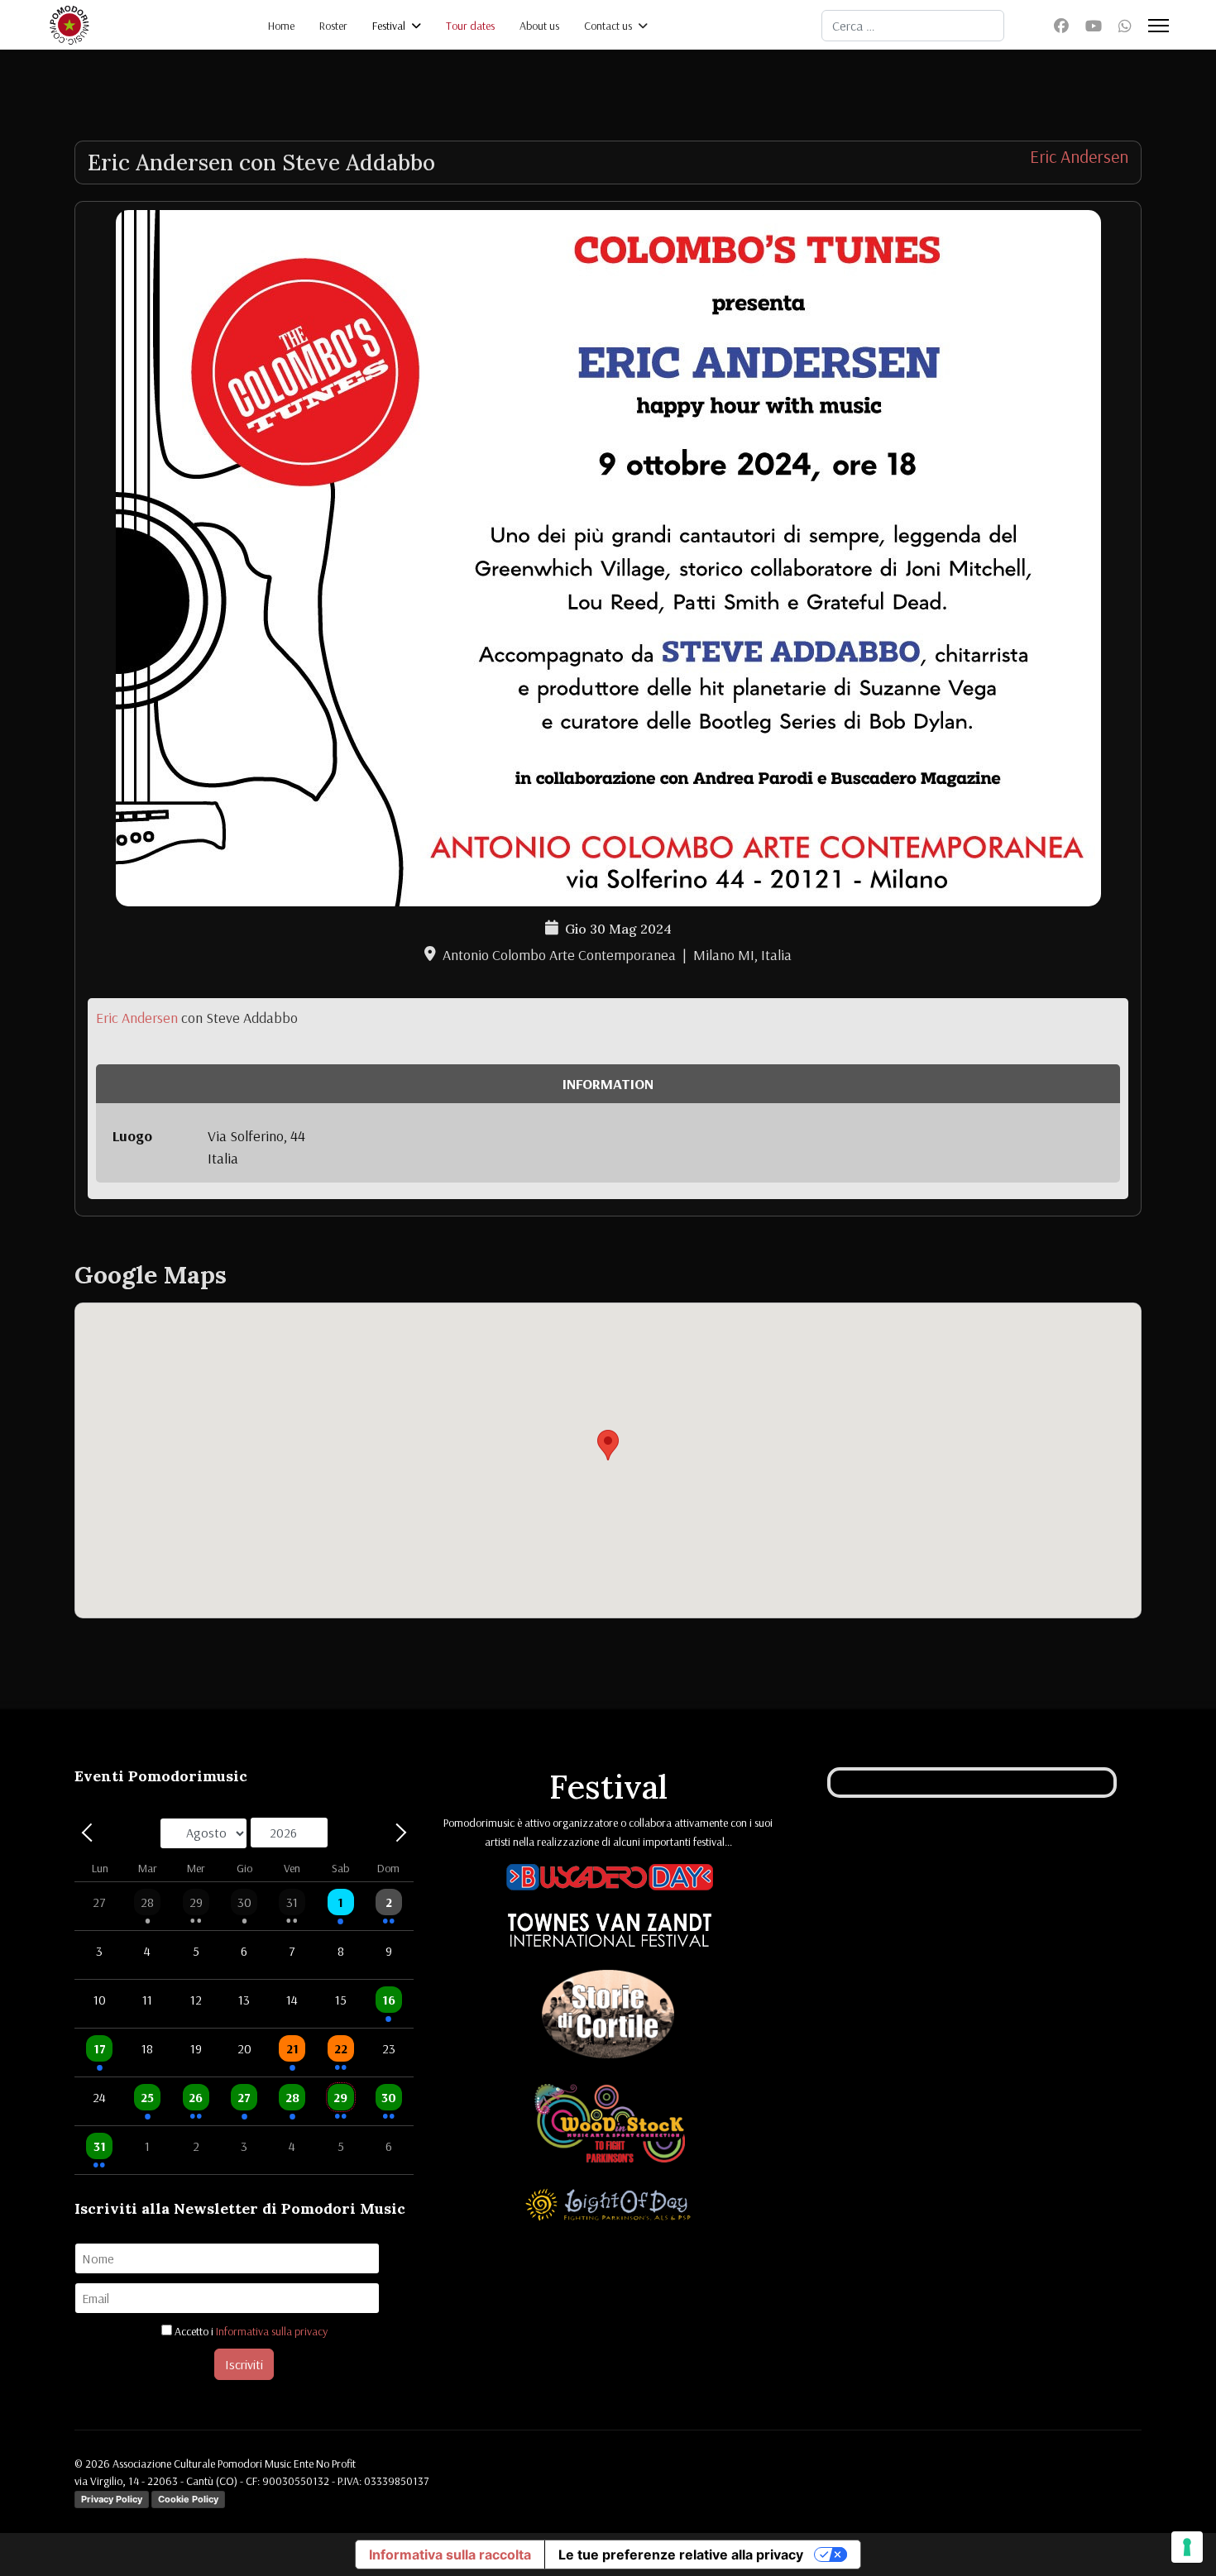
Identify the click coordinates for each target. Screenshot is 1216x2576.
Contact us (608, 26)
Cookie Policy (188, 2499)
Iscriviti (244, 2364)
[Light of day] (608, 2207)
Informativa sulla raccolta (450, 2554)
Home (281, 26)
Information (608, 1084)
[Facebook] (1061, 26)
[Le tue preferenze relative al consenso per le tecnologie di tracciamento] (1187, 2547)
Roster (333, 26)
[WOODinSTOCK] (610, 2126)
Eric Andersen (1079, 156)
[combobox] (913, 26)
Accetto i (250, 2331)
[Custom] (1125, 26)
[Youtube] (1094, 26)
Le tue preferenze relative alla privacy (681, 2554)
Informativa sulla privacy (272, 2331)
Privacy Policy (112, 2499)
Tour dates (470, 26)
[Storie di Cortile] (608, 2017)
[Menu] (1159, 26)
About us (539, 26)
